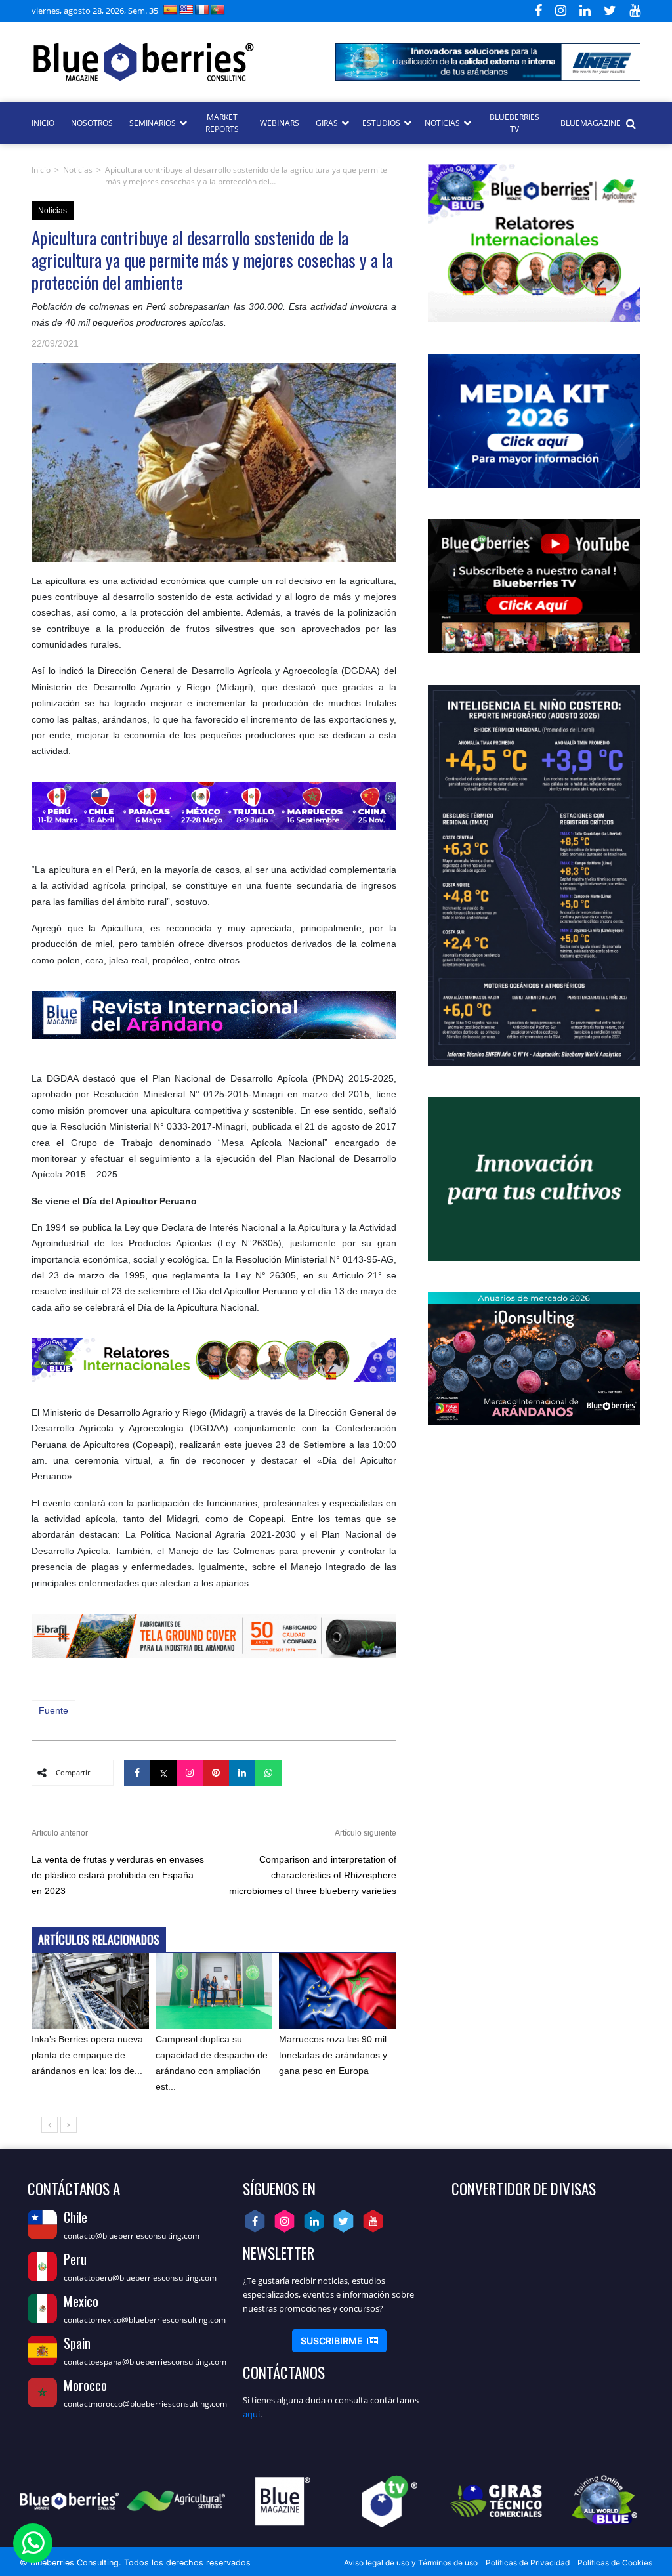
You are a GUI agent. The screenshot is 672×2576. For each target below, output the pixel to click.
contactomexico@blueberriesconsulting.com (145, 2320)
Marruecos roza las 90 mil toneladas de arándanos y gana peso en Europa (333, 2055)
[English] (186, 10)
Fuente (53, 1710)
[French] (202, 10)
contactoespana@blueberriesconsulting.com (145, 2362)
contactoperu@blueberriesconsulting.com (140, 2278)
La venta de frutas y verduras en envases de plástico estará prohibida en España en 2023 (118, 1875)
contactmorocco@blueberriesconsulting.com (145, 2404)
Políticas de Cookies (615, 2563)
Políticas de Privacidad (528, 2563)
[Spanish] (171, 10)
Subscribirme (339, 2341)
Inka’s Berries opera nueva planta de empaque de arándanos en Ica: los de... (87, 2055)
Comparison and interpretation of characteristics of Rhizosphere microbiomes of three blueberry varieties (313, 1875)
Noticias (78, 170)
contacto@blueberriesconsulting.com (132, 2236)
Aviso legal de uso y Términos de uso (411, 2563)
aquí (251, 2414)
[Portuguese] (218, 10)
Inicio (41, 170)
